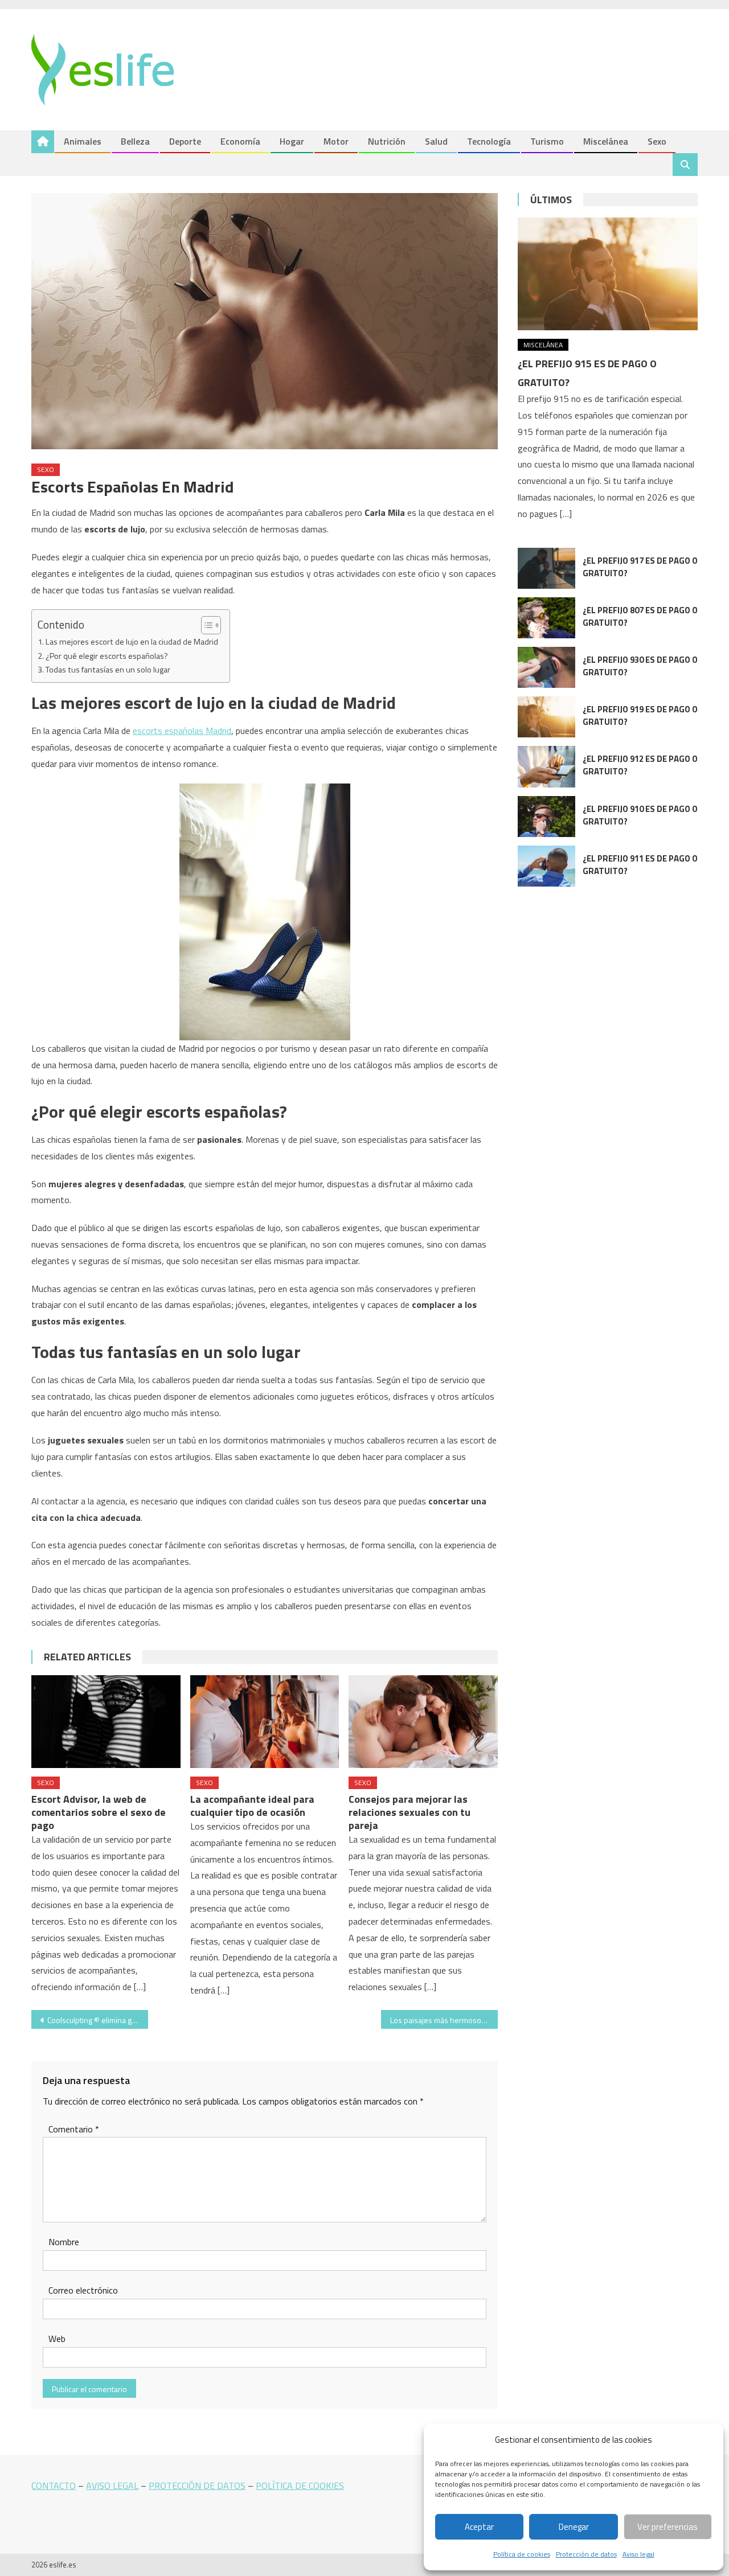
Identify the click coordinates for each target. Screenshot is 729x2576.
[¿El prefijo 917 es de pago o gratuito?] (546, 568)
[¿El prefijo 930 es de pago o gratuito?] (546, 667)
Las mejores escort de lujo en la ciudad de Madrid (132, 642)
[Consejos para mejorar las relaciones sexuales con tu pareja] (423, 1722)
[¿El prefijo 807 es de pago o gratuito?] (546, 618)
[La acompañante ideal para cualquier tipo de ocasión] (265, 1722)
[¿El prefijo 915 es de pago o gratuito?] (608, 274)
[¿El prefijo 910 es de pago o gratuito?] (546, 817)
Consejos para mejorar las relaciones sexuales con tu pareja (409, 1812)
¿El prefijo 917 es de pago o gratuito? (640, 567)
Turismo (547, 141)
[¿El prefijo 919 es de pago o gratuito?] (546, 717)
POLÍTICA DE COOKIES (300, 2485)
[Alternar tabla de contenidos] (205, 625)
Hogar (292, 141)
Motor (336, 141)
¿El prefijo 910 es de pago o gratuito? (640, 815)
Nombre (64, 2242)
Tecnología (489, 141)
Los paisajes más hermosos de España (444, 2020)
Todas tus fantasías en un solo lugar (108, 670)
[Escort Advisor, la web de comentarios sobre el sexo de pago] (106, 1722)
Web (57, 2339)
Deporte (185, 141)
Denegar (574, 2527)
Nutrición (387, 141)
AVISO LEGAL (112, 2485)
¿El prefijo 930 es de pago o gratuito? (640, 666)
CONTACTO (54, 2485)
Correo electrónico (83, 2290)
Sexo (657, 141)
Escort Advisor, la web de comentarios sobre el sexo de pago (99, 1812)
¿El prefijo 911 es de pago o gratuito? (640, 865)
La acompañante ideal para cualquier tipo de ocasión (252, 1806)
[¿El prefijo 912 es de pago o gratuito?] (546, 766)
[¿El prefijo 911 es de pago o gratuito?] (546, 866)
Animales (83, 141)
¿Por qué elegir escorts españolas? (107, 656)
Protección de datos (586, 2554)
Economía (240, 141)
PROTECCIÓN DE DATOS (197, 2485)
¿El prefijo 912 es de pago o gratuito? (640, 765)
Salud (436, 141)
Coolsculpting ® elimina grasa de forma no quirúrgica (98, 2020)
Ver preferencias (667, 2527)
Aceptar (479, 2527)
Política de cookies (522, 2554)
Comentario (74, 2129)
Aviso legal (638, 2554)
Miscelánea (606, 141)
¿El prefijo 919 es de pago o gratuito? (640, 715)
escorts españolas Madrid (182, 731)
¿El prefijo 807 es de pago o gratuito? (640, 616)
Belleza (135, 141)
